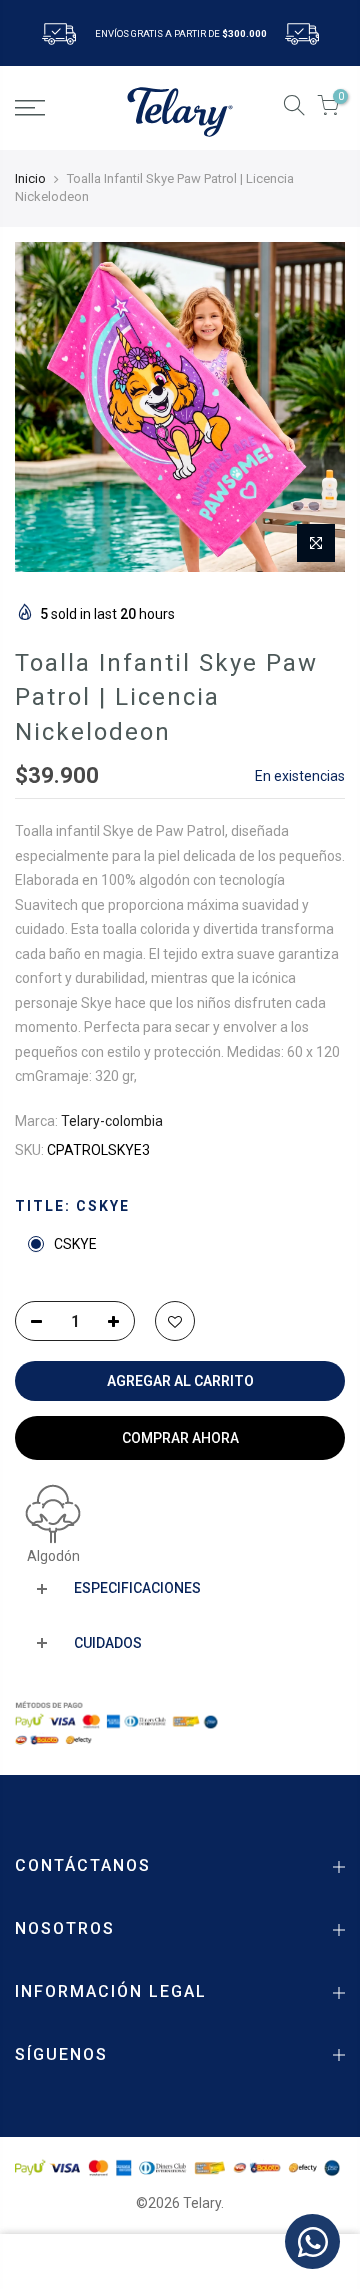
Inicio (30, 178)
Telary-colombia (112, 1121)
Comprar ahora (180, 1438)
